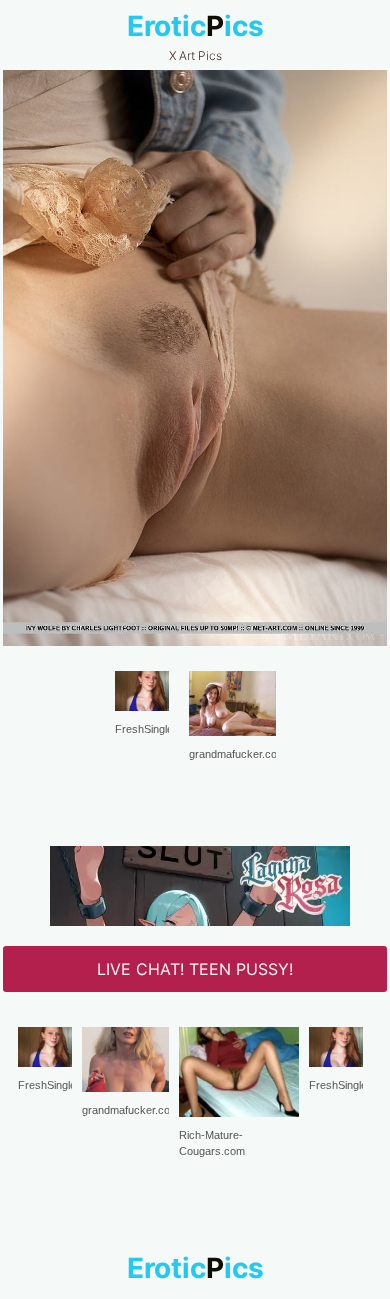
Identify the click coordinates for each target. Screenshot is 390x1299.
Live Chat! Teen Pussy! (195, 969)
